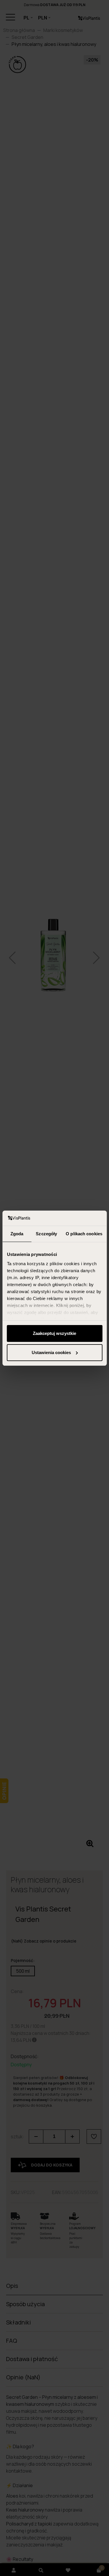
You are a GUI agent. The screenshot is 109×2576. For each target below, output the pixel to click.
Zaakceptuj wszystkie (54, 1333)
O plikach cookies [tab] (84, 1234)
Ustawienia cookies (51, 1352)
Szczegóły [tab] (46, 1234)
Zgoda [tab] (17, 1234)
